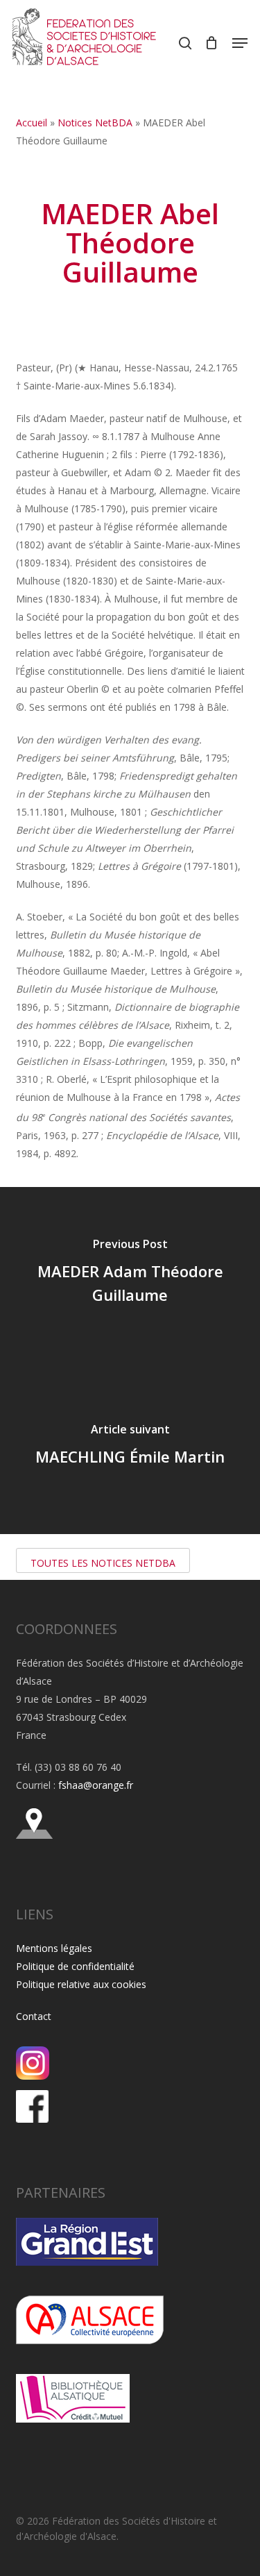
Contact (34, 2016)
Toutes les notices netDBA (103, 1563)
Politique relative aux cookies (81, 1984)
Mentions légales (54, 1948)
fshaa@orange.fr (96, 1785)
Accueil (32, 123)
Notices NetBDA (95, 123)
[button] (240, 43)
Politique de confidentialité (75, 1966)
